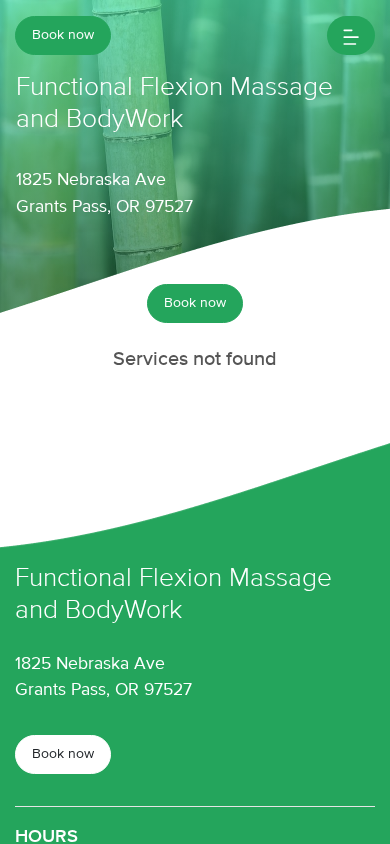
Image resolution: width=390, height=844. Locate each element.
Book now (63, 35)
